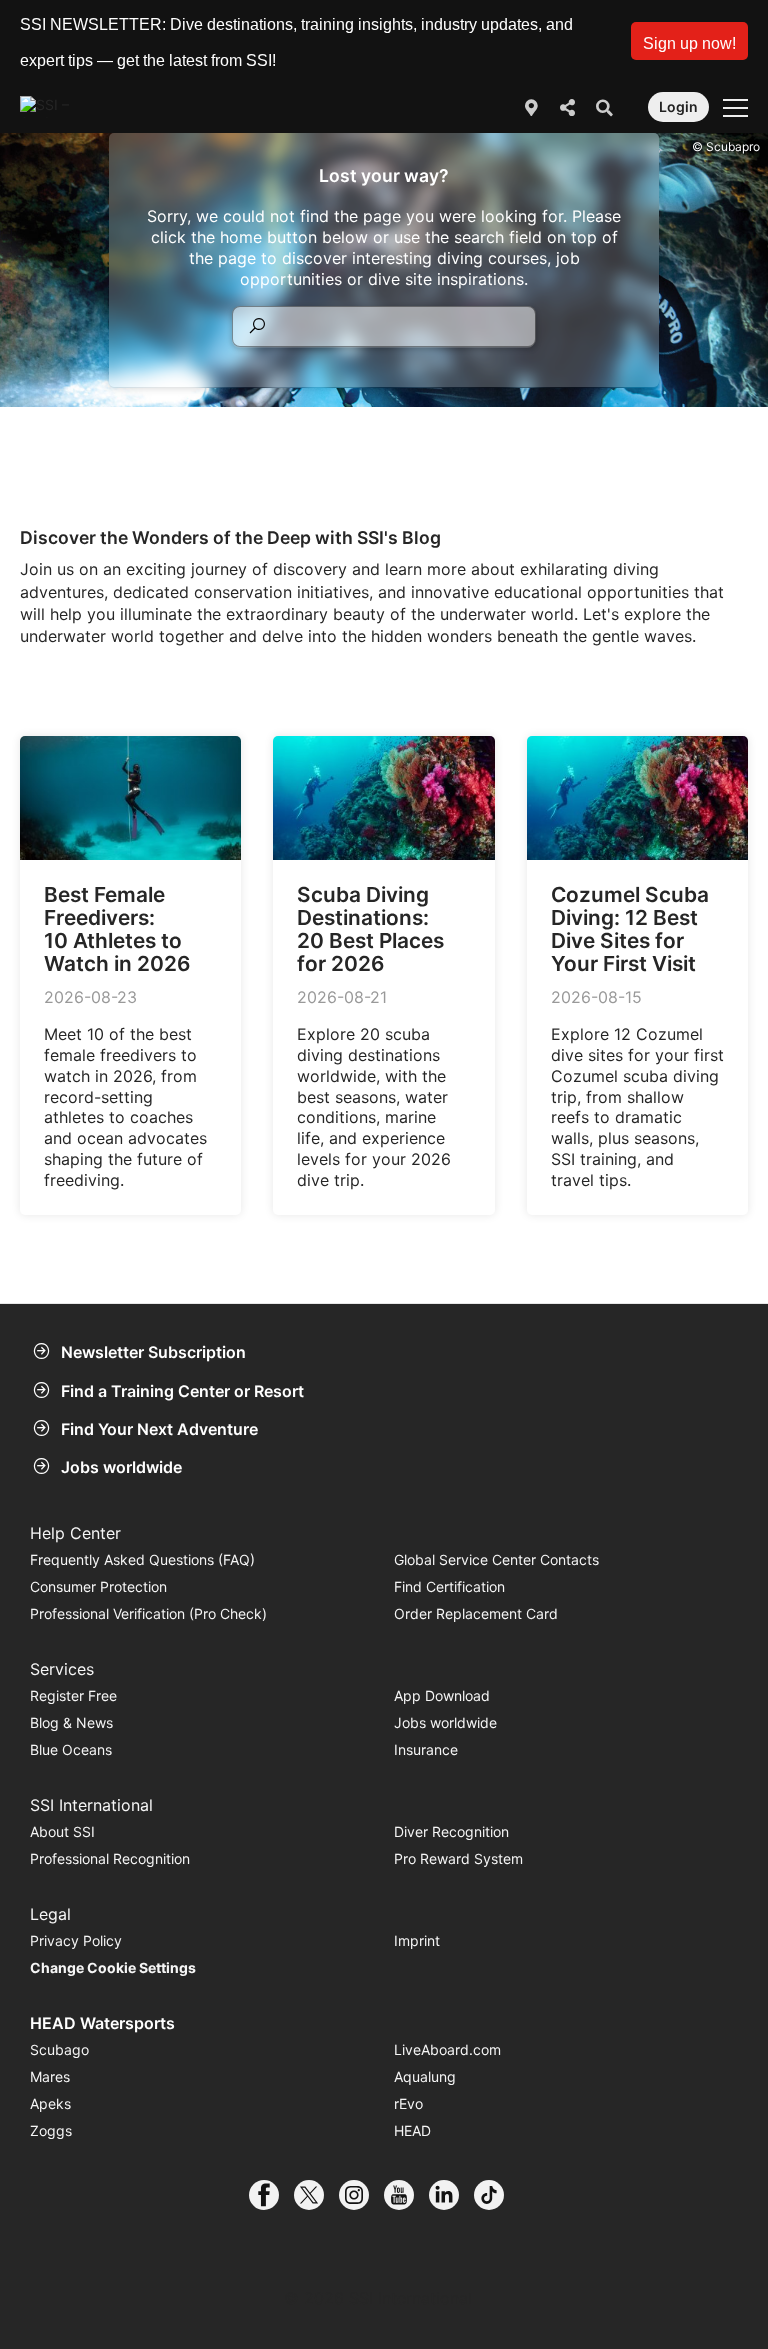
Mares (50, 2076)
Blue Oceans (71, 1749)
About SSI (62, 1831)
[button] (689, 41)
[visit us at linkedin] (451, 2195)
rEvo (408, 2103)
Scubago (59, 2049)
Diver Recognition (451, 1831)
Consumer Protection (98, 1586)
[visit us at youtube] (406, 2195)
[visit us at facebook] (271, 2195)
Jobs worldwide (121, 1467)
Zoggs (51, 2130)
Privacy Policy (76, 1940)
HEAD (412, 2130)
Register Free (73, 1695)
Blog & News (71, 1722)
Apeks (50, 2103)
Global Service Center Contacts (496, 1559)
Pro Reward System (458, 1858)
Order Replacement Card (476, 1613)
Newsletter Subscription (153, 1352)
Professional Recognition (110, 1858)
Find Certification (449, 1586)
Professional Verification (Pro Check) (148, 1613)
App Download (442, 1695)
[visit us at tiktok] (496, 2195)
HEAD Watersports (102, 2023)
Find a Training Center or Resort (182, 1391)
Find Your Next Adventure (159, 1429)
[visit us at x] (316, 2195)
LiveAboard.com (447, 2049)
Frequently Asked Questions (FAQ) (142, 1559)
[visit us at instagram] (361, 2195)
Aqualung (425, 2076)
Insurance (426, 1749)
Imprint (417, 1940)
